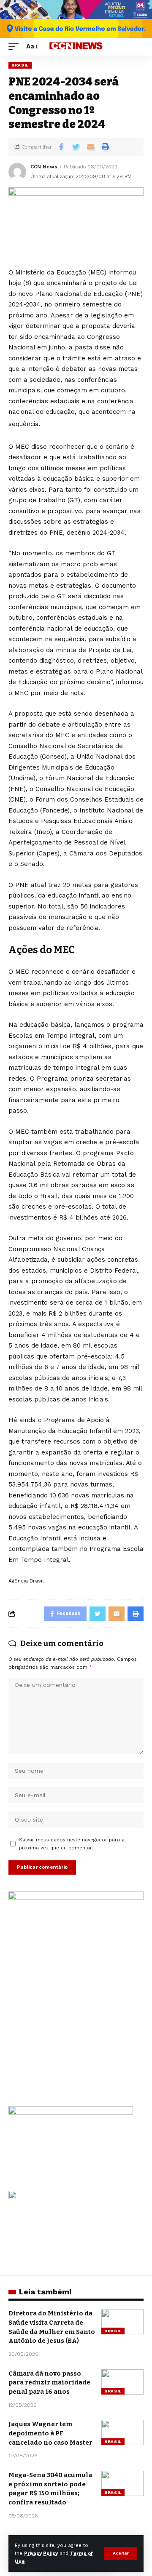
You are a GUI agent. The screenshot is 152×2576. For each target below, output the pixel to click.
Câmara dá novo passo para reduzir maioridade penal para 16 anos (49, 2383)
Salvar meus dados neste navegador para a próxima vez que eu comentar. (72, 1844)
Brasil (20, 65)
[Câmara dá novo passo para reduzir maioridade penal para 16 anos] (122, 2382)
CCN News (44, 167)
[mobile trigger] (16, 47)
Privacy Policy (41, 2553)
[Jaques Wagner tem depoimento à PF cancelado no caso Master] (122, 2432)
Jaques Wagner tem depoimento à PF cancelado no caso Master (50, 2433)
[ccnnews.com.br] (76, 47)
